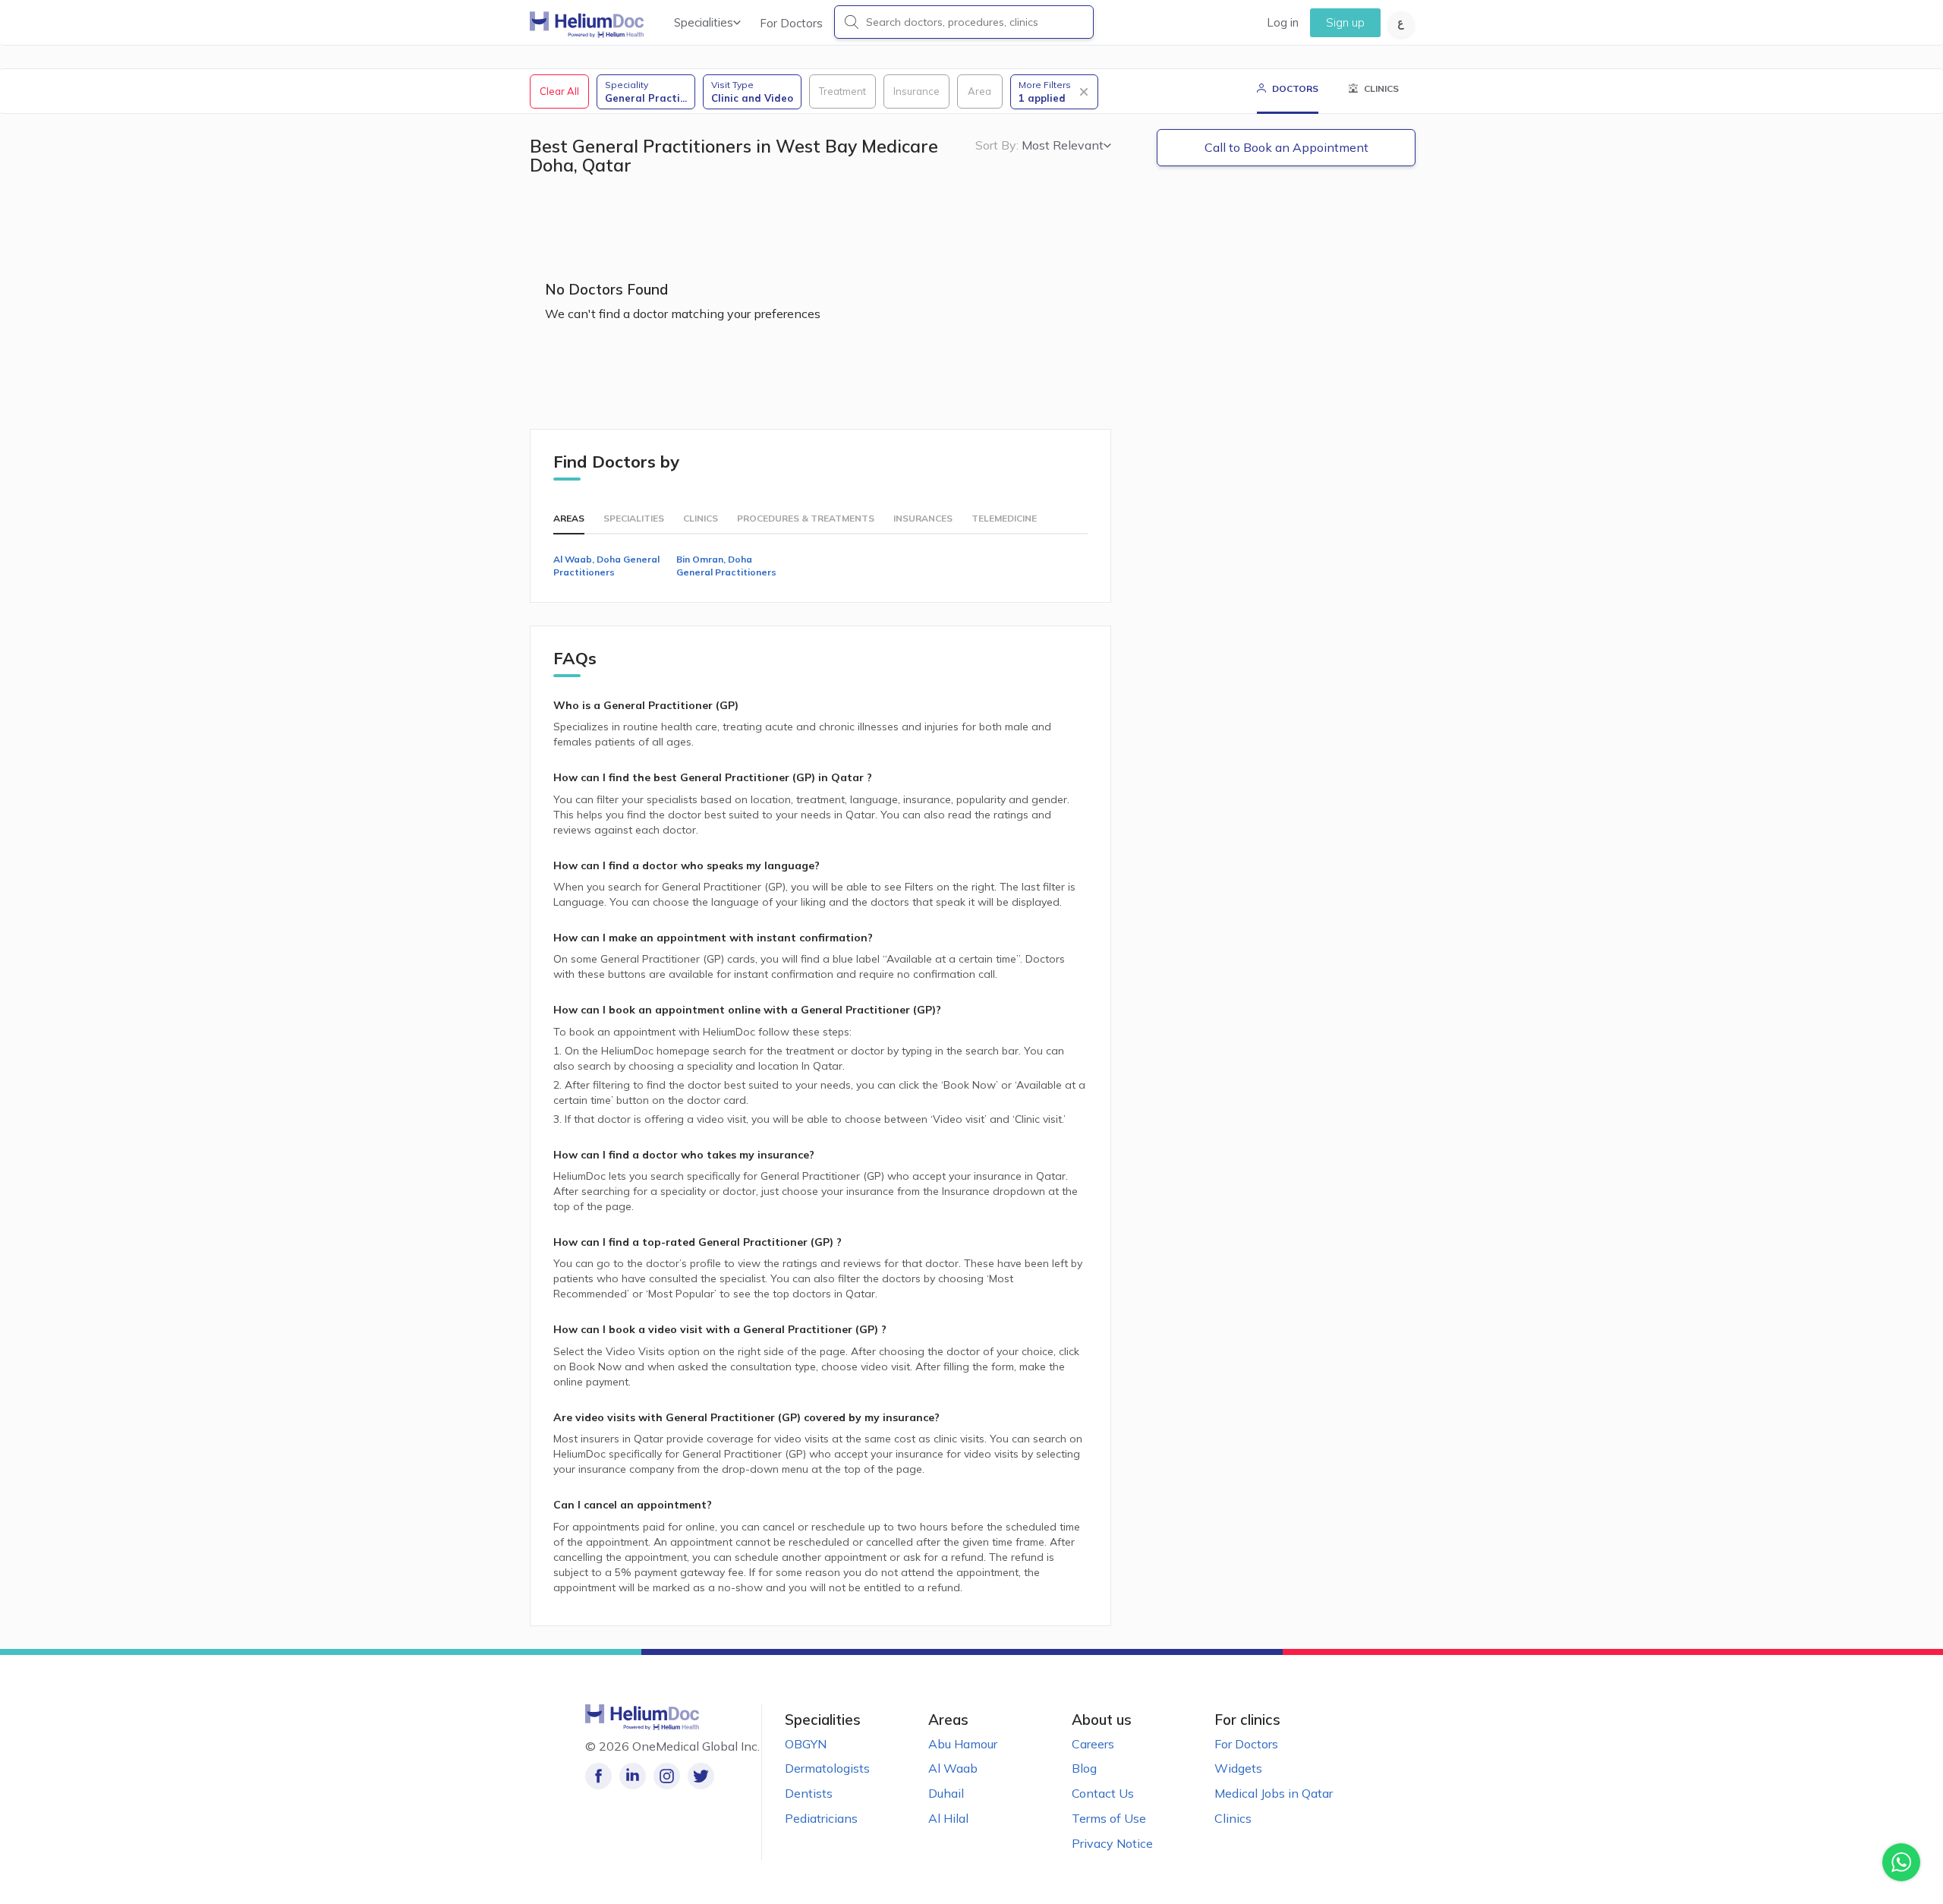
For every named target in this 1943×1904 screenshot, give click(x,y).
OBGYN (806, 1744)
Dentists (809, 1793)
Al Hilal (948, 1818)
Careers (1093, 1744)
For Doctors (791, 23)
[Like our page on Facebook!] (598, 1776)
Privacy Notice (1112, 1843)
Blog (1084, 1768)
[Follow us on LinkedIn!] (633, 1776)
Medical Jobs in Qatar (1274, 1793)
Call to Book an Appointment (1286, 147)
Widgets (1238, 1768)
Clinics (1233, 1818)
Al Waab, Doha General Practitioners (606, 566)
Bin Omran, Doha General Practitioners (726, 566)
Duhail (946, 1793)
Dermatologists (827, 1768)
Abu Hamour (963, 1744)
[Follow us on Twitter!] (701, 1776)
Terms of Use (1109, 1818)
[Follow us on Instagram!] (667, 1776)
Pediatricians (821, 1818)
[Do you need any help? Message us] (1901, 1862)
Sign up (1345, 22)
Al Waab (953, 1768)
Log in (1283, 22)
